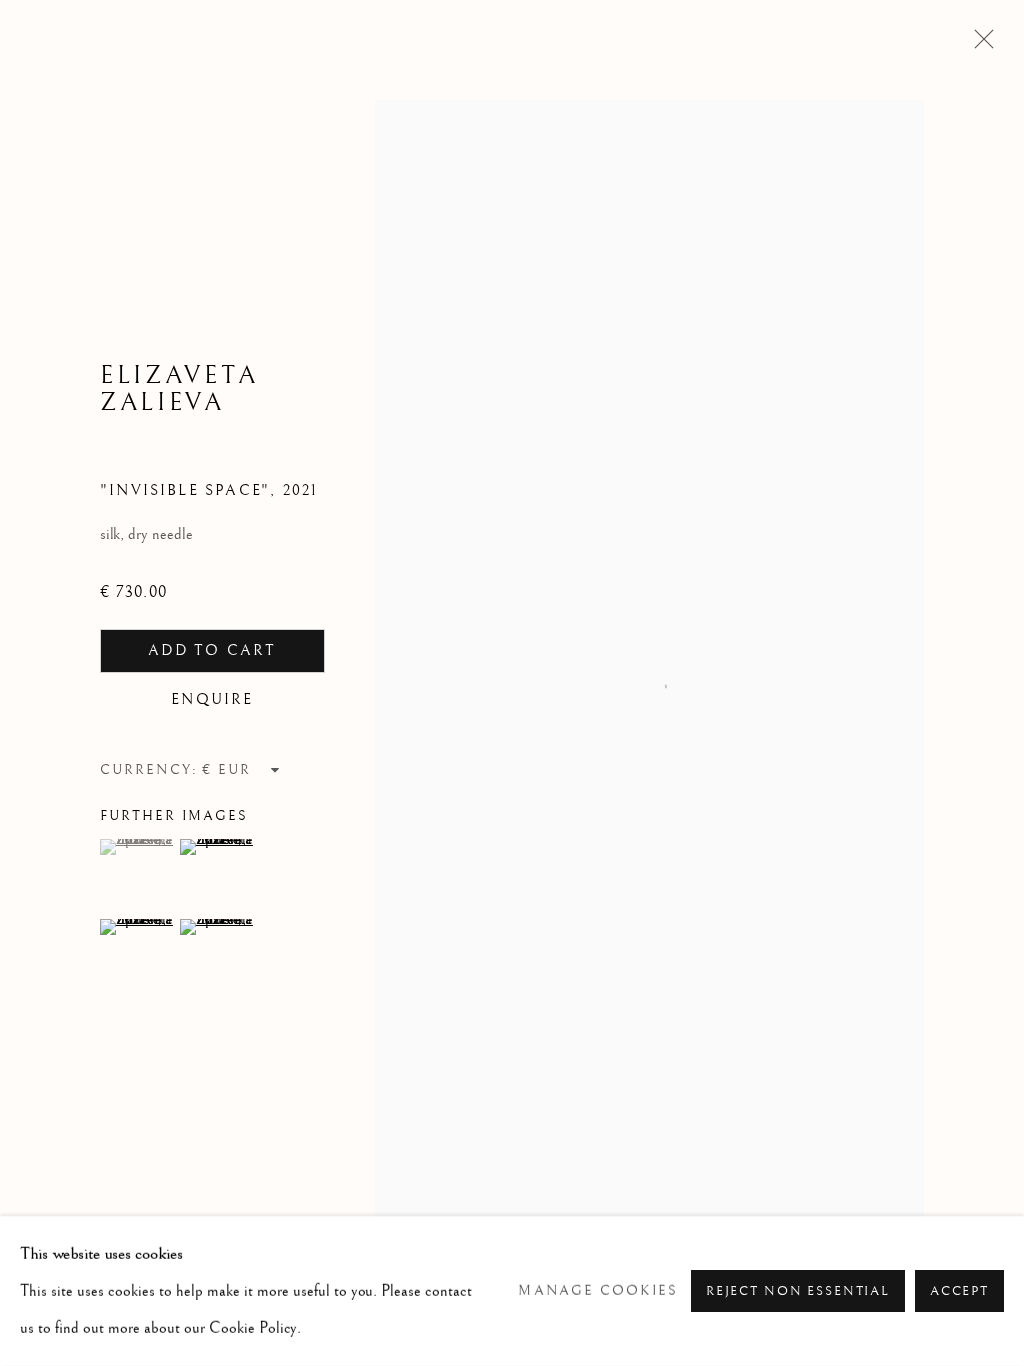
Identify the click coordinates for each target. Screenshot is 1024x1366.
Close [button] (979, 45)
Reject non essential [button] (798, 1291)
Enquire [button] (212, 699)
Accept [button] (959, 1291)
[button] (137, 847)
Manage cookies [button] (597, 1290)
